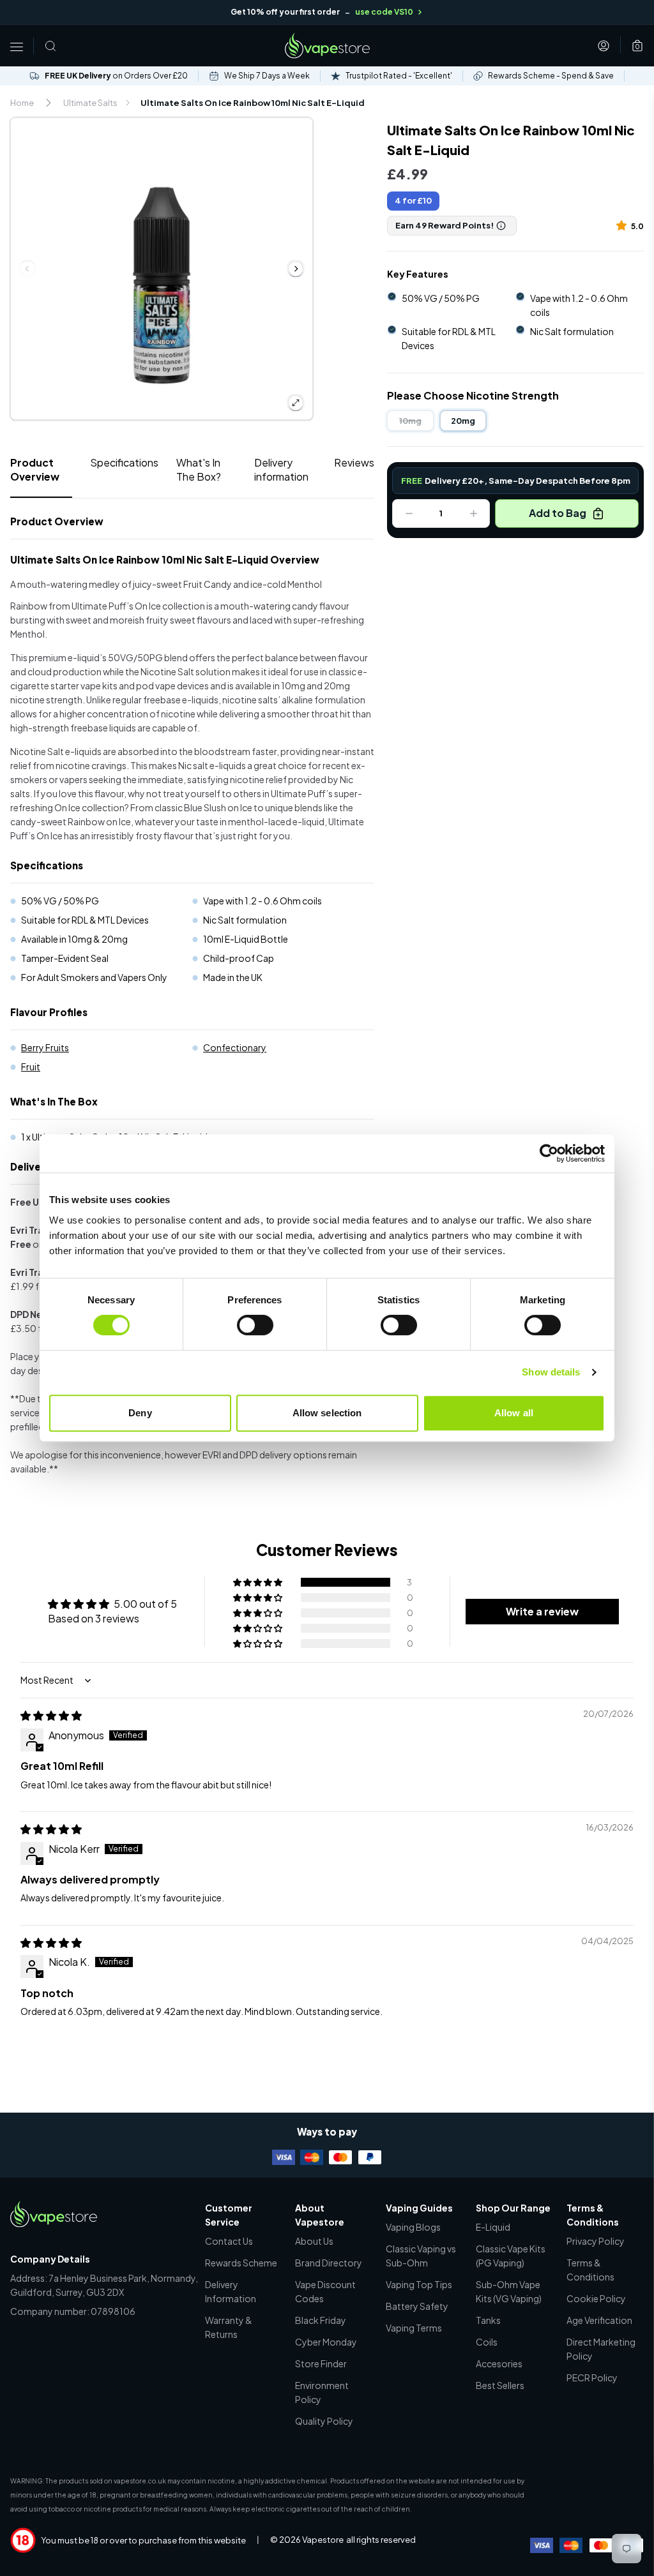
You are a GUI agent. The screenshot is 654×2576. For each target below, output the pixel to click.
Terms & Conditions (590, 2270)
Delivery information (281, 469)
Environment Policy (322, 2392)
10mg (410, 421)
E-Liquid (493, 2227)
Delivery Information (231, 2291)
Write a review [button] (542, 1611)
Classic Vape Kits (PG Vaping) (511, 2256)
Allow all (514, 1413)
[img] (51, 1715)
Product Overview (35, 469)
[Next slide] (296, 269)
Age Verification (599, 2320)
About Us (314, 2241)
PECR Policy (592, 2378)
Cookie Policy (596, 2298)
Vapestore (323, 2540)
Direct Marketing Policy (601, 2349)
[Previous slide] (27, 269)
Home (22, 103)
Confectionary (235, 1047)
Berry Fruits (45, 1047)
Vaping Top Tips (419, 2284)
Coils (487, 2342)
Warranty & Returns (229, 2327)
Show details (551, 1372)
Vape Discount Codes (325, 2291)
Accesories (499, 2363)
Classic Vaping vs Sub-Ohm (421, 2256)
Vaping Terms (414, 2328)
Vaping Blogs (413, 2227)
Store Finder (321, 2363)
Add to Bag (558, 513)
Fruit (31, 1067)
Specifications (124, 462)
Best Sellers (500, 2385)
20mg (463, 421)
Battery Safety (417, 2306)
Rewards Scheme (241, 2263)
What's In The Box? (199, 469)
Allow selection (327, 1413)
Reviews (354, 462)
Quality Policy (324, 2421)
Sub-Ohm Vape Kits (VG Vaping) (509, 2291)
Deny (140, 1413)
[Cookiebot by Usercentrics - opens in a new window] (549, 1153)
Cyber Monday (326, 2342)
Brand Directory (329, 2263)
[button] (624, 225)
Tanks (488, 2320)
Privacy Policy (596, 2241)
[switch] (255, 1325)
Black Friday (321, 2320)
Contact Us (229, 2241)
